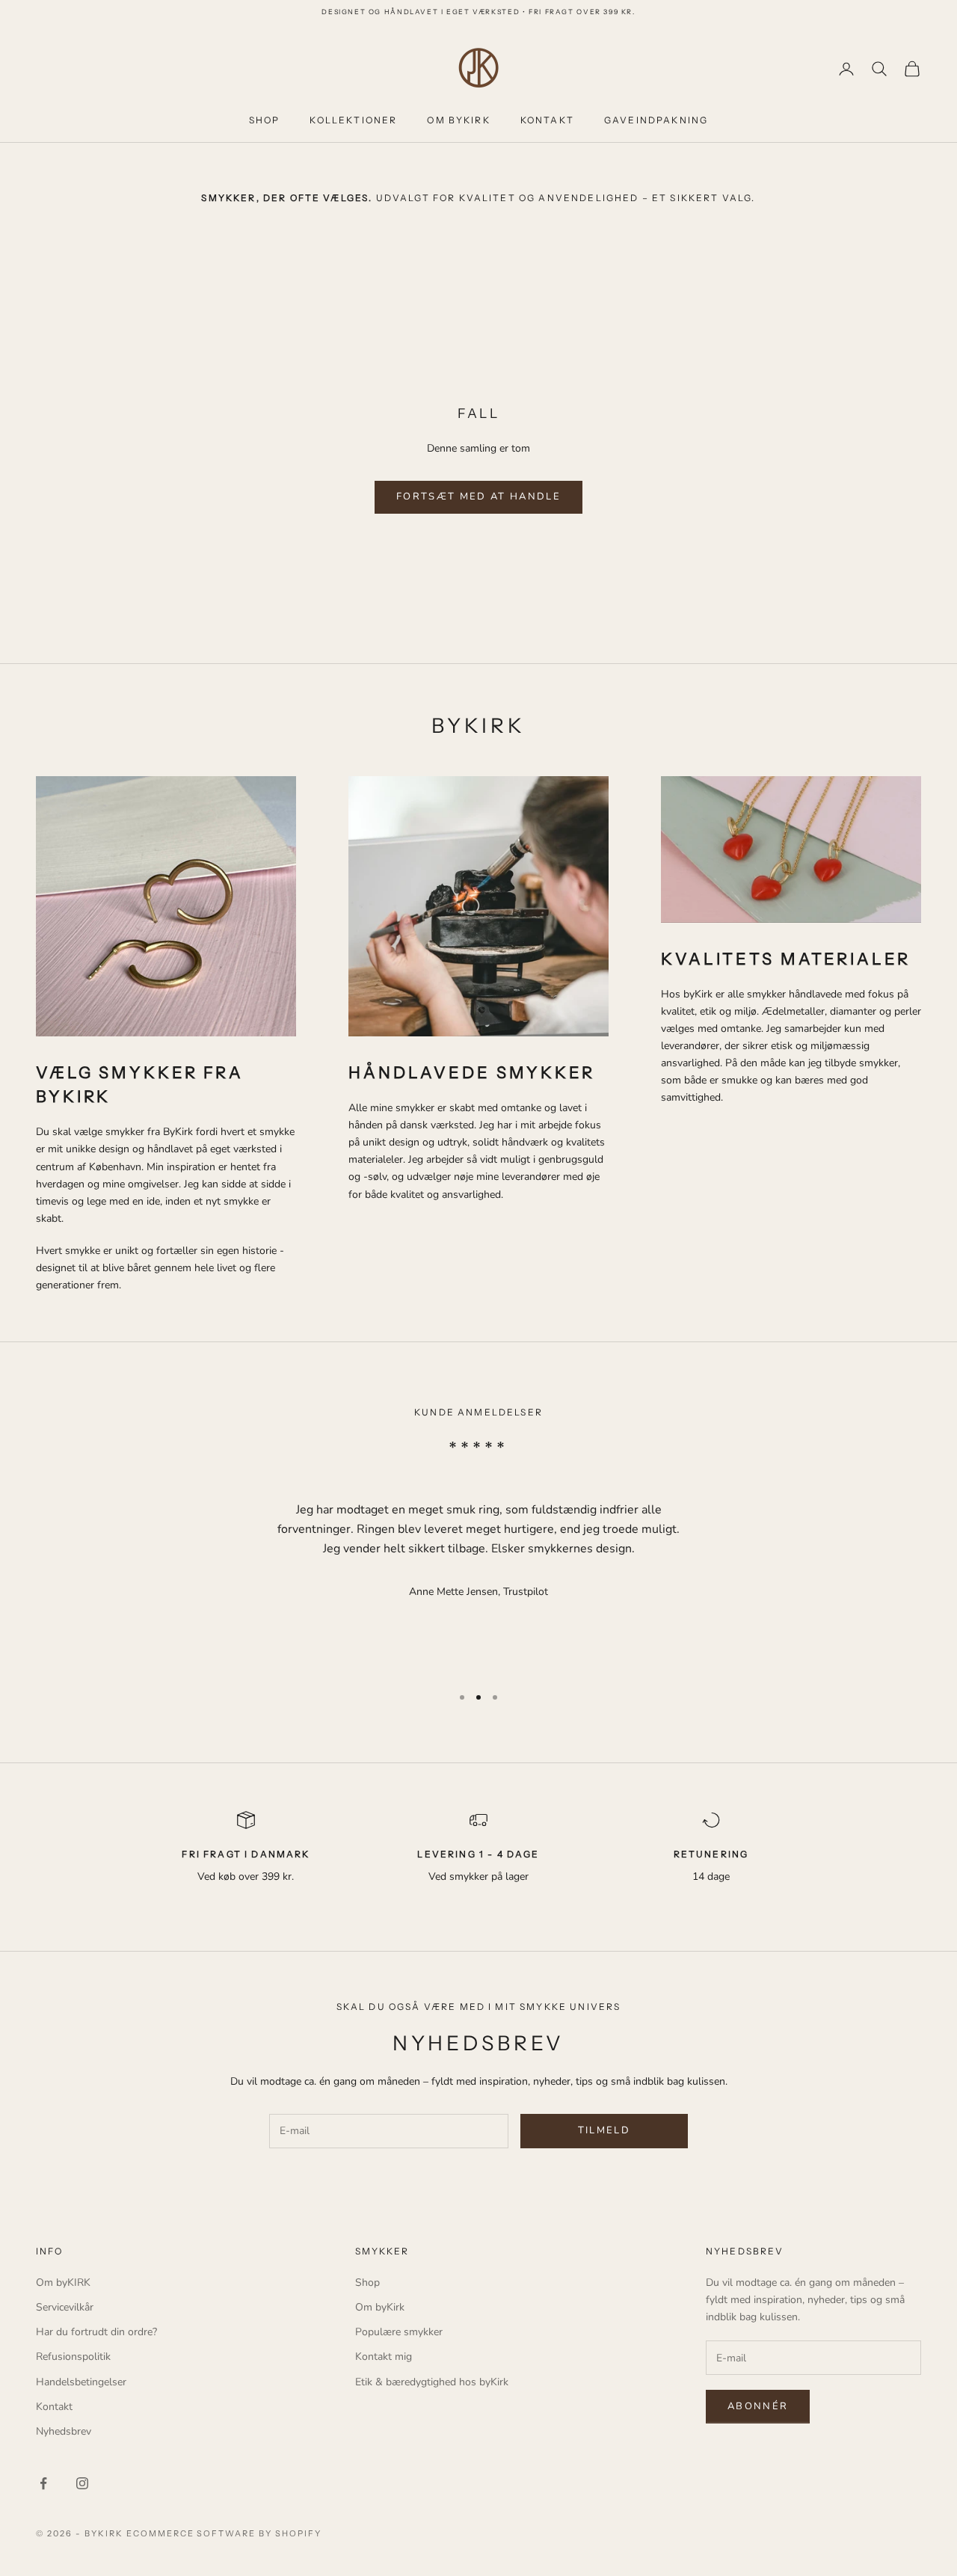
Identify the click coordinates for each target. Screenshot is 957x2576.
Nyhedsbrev (64, 2431)
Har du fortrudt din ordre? (96, 2332)
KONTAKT (547, 120)
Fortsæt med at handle (478, 497)
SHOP (265, 120)
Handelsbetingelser (81, 2382)
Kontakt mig (384, 2357)
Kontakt (54, 2407)
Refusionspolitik (73, 2357)
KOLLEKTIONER (353, 120)
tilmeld (604, 2130)
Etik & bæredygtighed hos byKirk (432, 2382)
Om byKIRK (63, 2283)
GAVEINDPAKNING (656, 120)
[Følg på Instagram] (82, 2483)
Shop (367, 2283)
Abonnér (758, 2406)
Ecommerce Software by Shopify (224, 2533)
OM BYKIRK (458, 120)
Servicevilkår (65, 2307)
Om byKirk (380, 2307)
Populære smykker (399, 2332)
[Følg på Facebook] (43, 2483)
